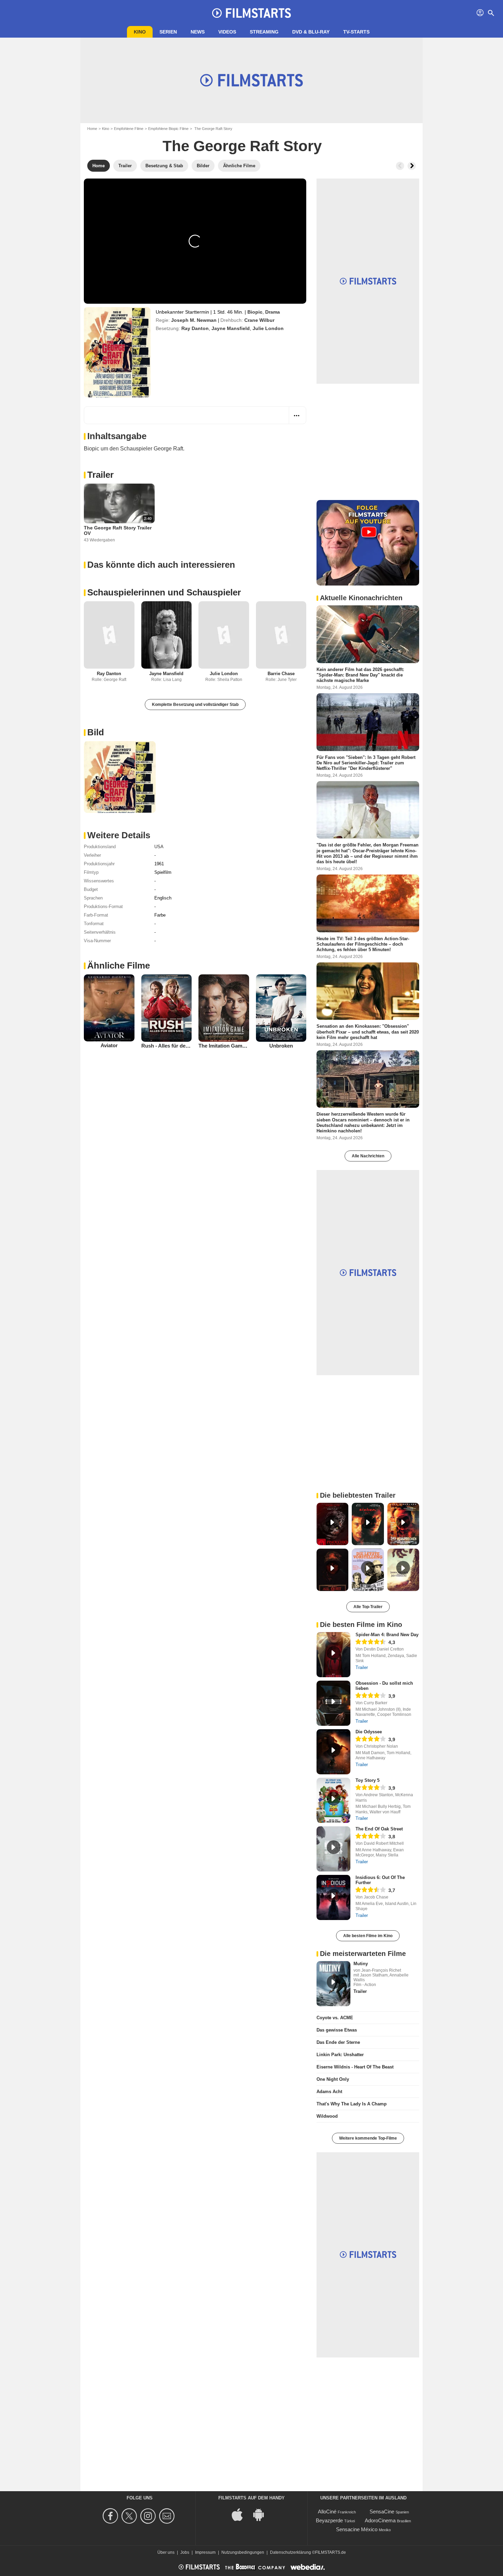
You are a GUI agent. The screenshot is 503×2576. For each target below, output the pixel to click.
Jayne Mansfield (231, 328)
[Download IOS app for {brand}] (241, 2514)
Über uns (166, 2552)
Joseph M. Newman (194, 320)
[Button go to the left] (400, 166)
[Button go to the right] (412, 166)
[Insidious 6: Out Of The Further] (333, 1897)
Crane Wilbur (259, 320)
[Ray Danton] (109, 635)
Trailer (100, 475)
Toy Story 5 (367, 1780)
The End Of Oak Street (379, 1829)
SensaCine (382, 2512)
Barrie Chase (281, 674)
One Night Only (333, 2079)
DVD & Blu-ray (311, 32)
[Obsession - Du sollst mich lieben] (333, 1703)
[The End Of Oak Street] (333, 1849)
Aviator (109, 1045)
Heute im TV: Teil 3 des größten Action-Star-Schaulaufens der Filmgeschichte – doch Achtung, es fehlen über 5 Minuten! (363, 944)
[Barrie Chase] (281, 635)
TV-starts (356, 32)
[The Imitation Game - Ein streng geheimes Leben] (224, 1008)
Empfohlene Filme (129, 129)
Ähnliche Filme (119, 965)
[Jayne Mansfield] (167, 635)
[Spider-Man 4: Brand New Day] (333, 1655)
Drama (273, 312)
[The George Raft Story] (117, 352)
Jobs (185, 2552)
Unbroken (281, 1046)
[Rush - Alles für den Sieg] (167, 1008)
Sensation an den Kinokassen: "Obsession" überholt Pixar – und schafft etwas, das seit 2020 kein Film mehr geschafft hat (368, 1032)
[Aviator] (109, 1008)
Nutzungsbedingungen (243, 2552)
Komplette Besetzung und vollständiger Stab (195, 705)
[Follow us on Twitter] (130, 2516)
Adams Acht (329, 2092)
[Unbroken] (281, 1008)
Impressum (205, 2552)
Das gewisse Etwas (337, 2030)
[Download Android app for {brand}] (262, 2514)
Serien (168, 32)
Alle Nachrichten (368, 1156)
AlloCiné (327, 2512)
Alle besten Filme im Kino (368, 1936)
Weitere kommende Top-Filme (368, 2138)
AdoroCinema (380, 2520)
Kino (140, 32)
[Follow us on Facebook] (111, 2516)
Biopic (255, 312)
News (198, 32)
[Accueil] (251, 13)
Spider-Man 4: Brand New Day (387, 1635)
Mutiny (361, 1964)
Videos (227, 32)
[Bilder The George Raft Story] (120, 777)
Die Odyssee (369, 1732)
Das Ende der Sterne (338, 2042)
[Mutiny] (333, 1984)
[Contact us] (168, 2516)
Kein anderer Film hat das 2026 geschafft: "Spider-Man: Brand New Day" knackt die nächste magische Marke (360, 675)
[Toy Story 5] (333, 1800)
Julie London (268, 328)
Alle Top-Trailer (368, 1607)
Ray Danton (195, 328)
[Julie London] (224, 635)
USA (159, 847)
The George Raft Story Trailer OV (118, 530)
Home (92, 129)
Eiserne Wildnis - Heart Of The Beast (355, 2067)
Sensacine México (357, 2529)
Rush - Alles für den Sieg (171, 1046)
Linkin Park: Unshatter (340, 2055)
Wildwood (327, 2116)
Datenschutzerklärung (291, 2552)
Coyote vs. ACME (335, 2018)
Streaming (264, 32)
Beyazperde (329, 2520)
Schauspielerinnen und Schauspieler (164, 592)
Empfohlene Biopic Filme (168, 129)
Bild (96, 732)
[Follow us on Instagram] (149, 2516)
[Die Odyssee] (333, 1752)
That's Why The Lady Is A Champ (352, 2104)
